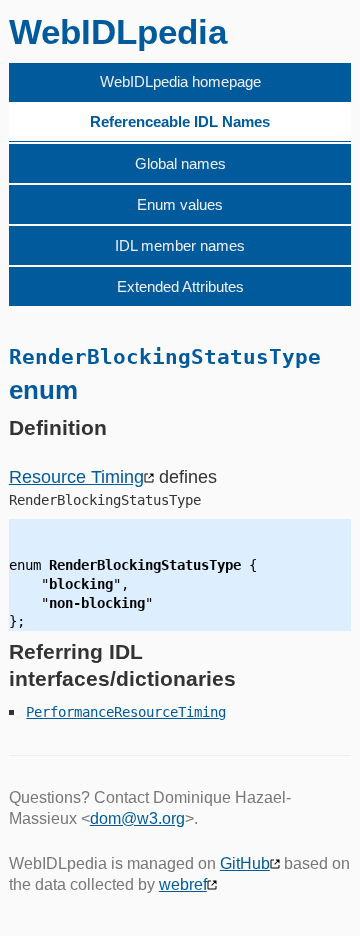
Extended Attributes (180, 286)
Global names (180, 163)
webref (183, 884)
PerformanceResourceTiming (126, 712)
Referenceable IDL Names (180, 121)
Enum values (180, 204)
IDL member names (180, 245)
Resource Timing (76, 477)
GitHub (245, 863)
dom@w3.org (137, 818)
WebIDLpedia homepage (180, 81)
